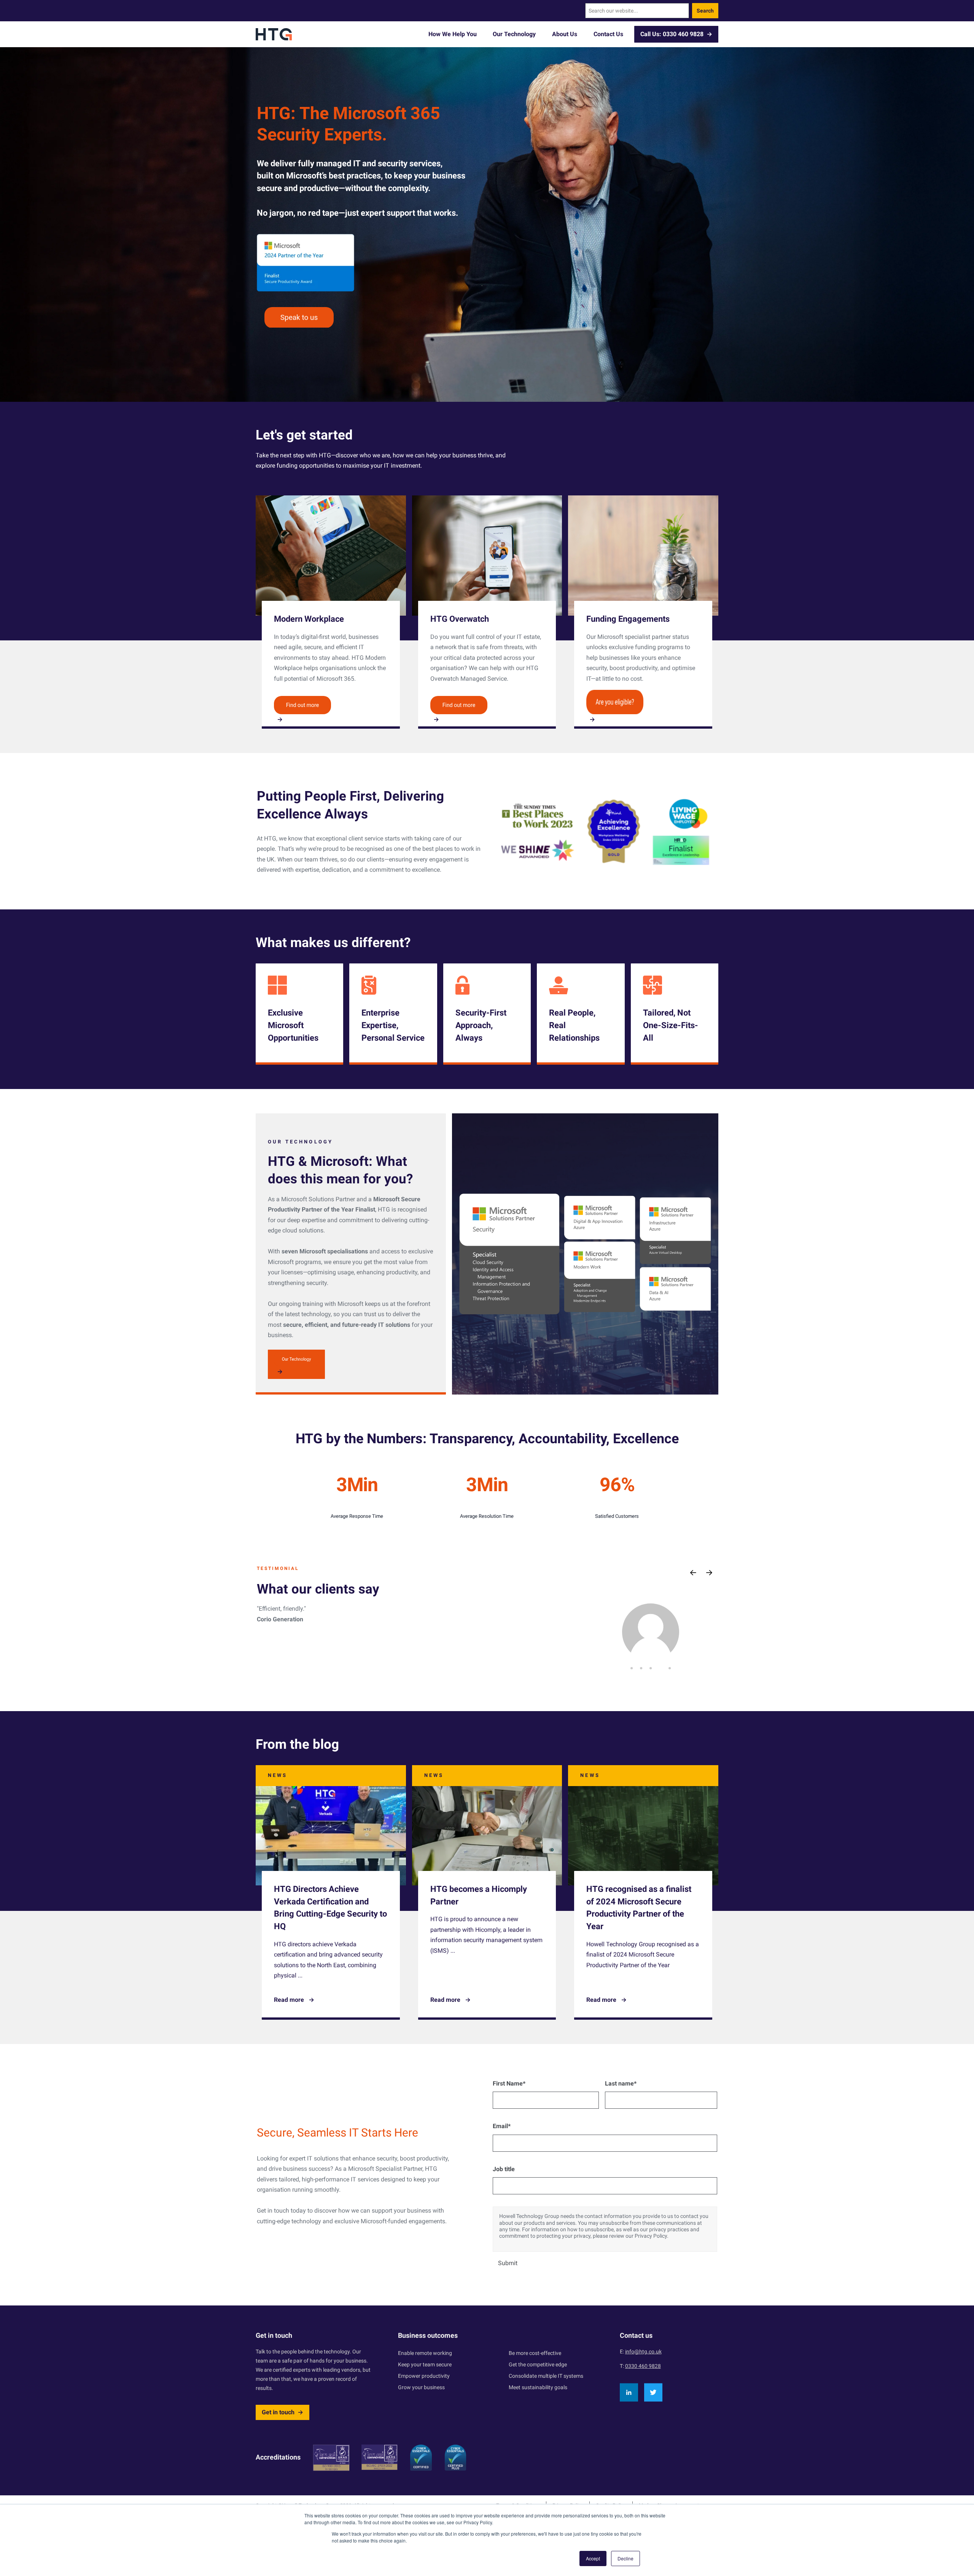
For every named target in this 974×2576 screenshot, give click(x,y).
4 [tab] (660, 1668)
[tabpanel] (651, 1632)
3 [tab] (651, 1668)
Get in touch (278, 2412)
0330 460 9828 (643, 2366)
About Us (565, 34)
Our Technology (514, 34)
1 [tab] (632, 1668)
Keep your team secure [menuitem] (425, 2364)
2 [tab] (641, 1668)
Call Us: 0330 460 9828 (672, 34)
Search (705, 11)
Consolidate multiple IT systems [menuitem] (546, 2376)
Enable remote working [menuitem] (425, 2353)
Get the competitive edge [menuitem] (538, 2364)
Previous (693, 1573)
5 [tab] (670, 1668)
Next (709, 1573)
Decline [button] (625, 2558)
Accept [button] (593, 2558)
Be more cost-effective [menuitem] (535, 2353)
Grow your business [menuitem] (421, 2387)
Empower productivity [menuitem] (424, 2376)
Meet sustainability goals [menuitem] (538, 2387)
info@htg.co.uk (643, 2352)
